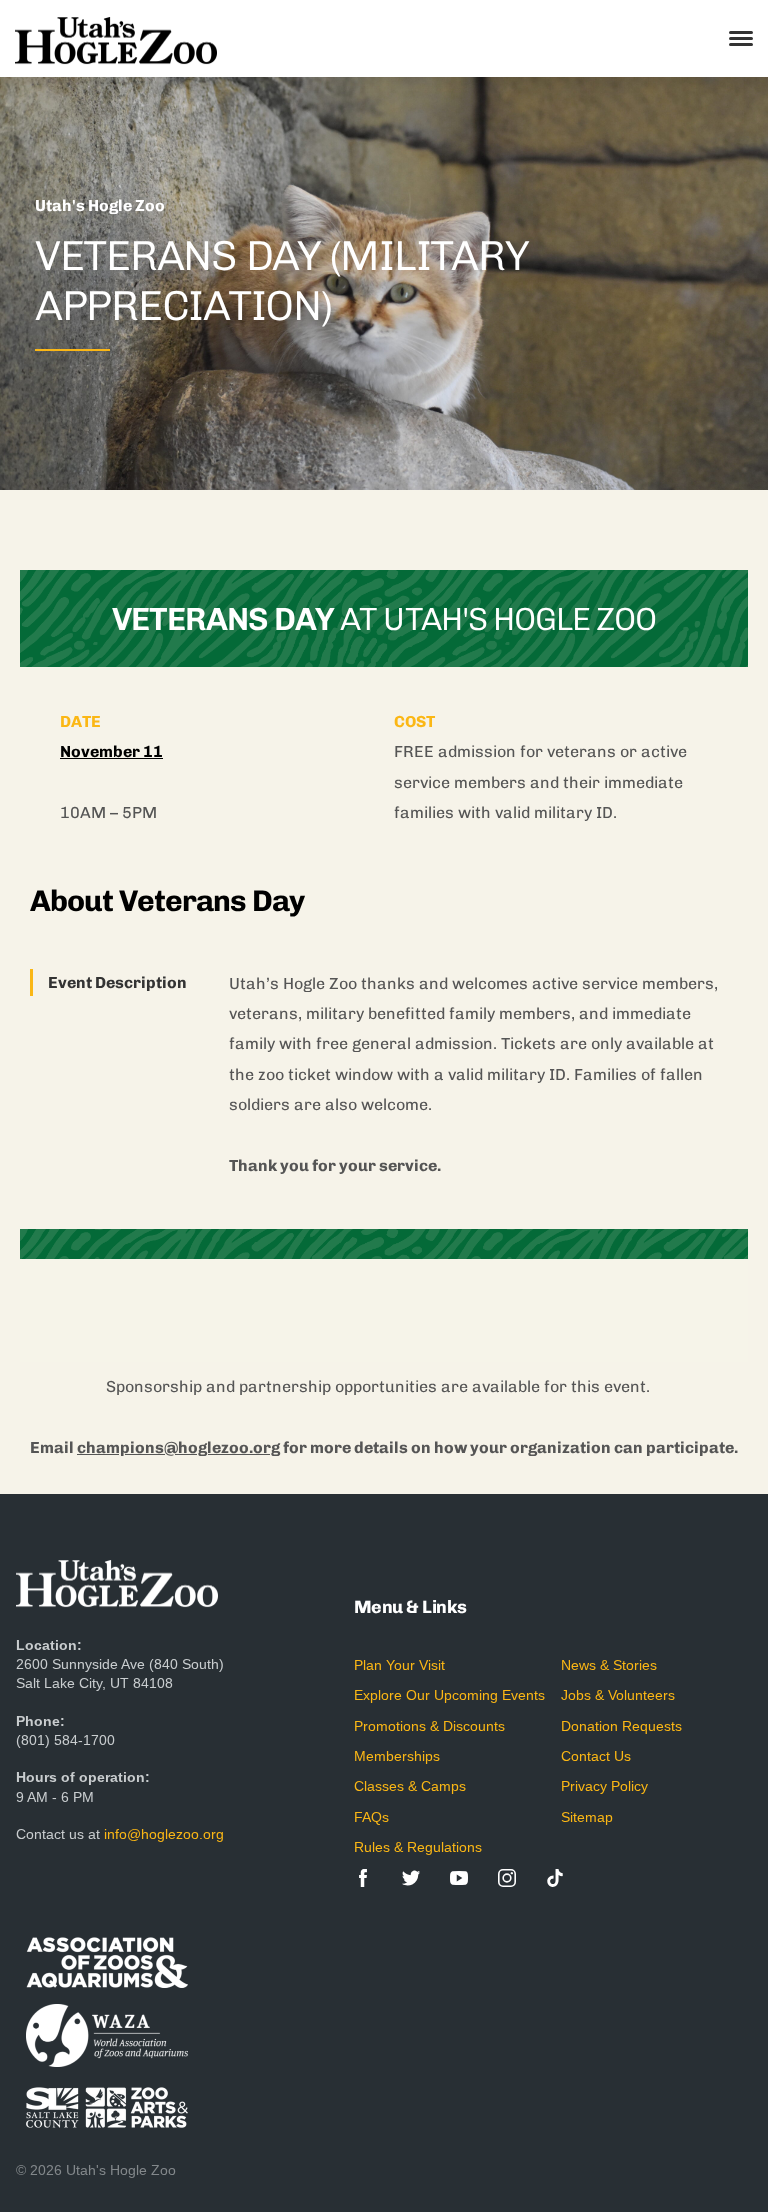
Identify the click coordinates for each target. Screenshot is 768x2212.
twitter (411, 1878)
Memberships (397, 1756)
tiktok (555, 1878)
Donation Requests (621, 1726)
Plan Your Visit (399, 1665)
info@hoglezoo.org (164, 1834)
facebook (363, 1878)
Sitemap (587, 1817)
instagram (507, 1878)
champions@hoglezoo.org (178, 1447)
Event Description (117, 982)
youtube (459, 1878)
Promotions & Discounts (429, 1726)
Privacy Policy (604, 1786)
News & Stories (609, 1665)
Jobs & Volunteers (618, 1695)
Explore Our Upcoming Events (449, 1695)
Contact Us (596, 1756)
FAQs (371, 1817)
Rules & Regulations (418, 1847)
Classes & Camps (410, 1786)
